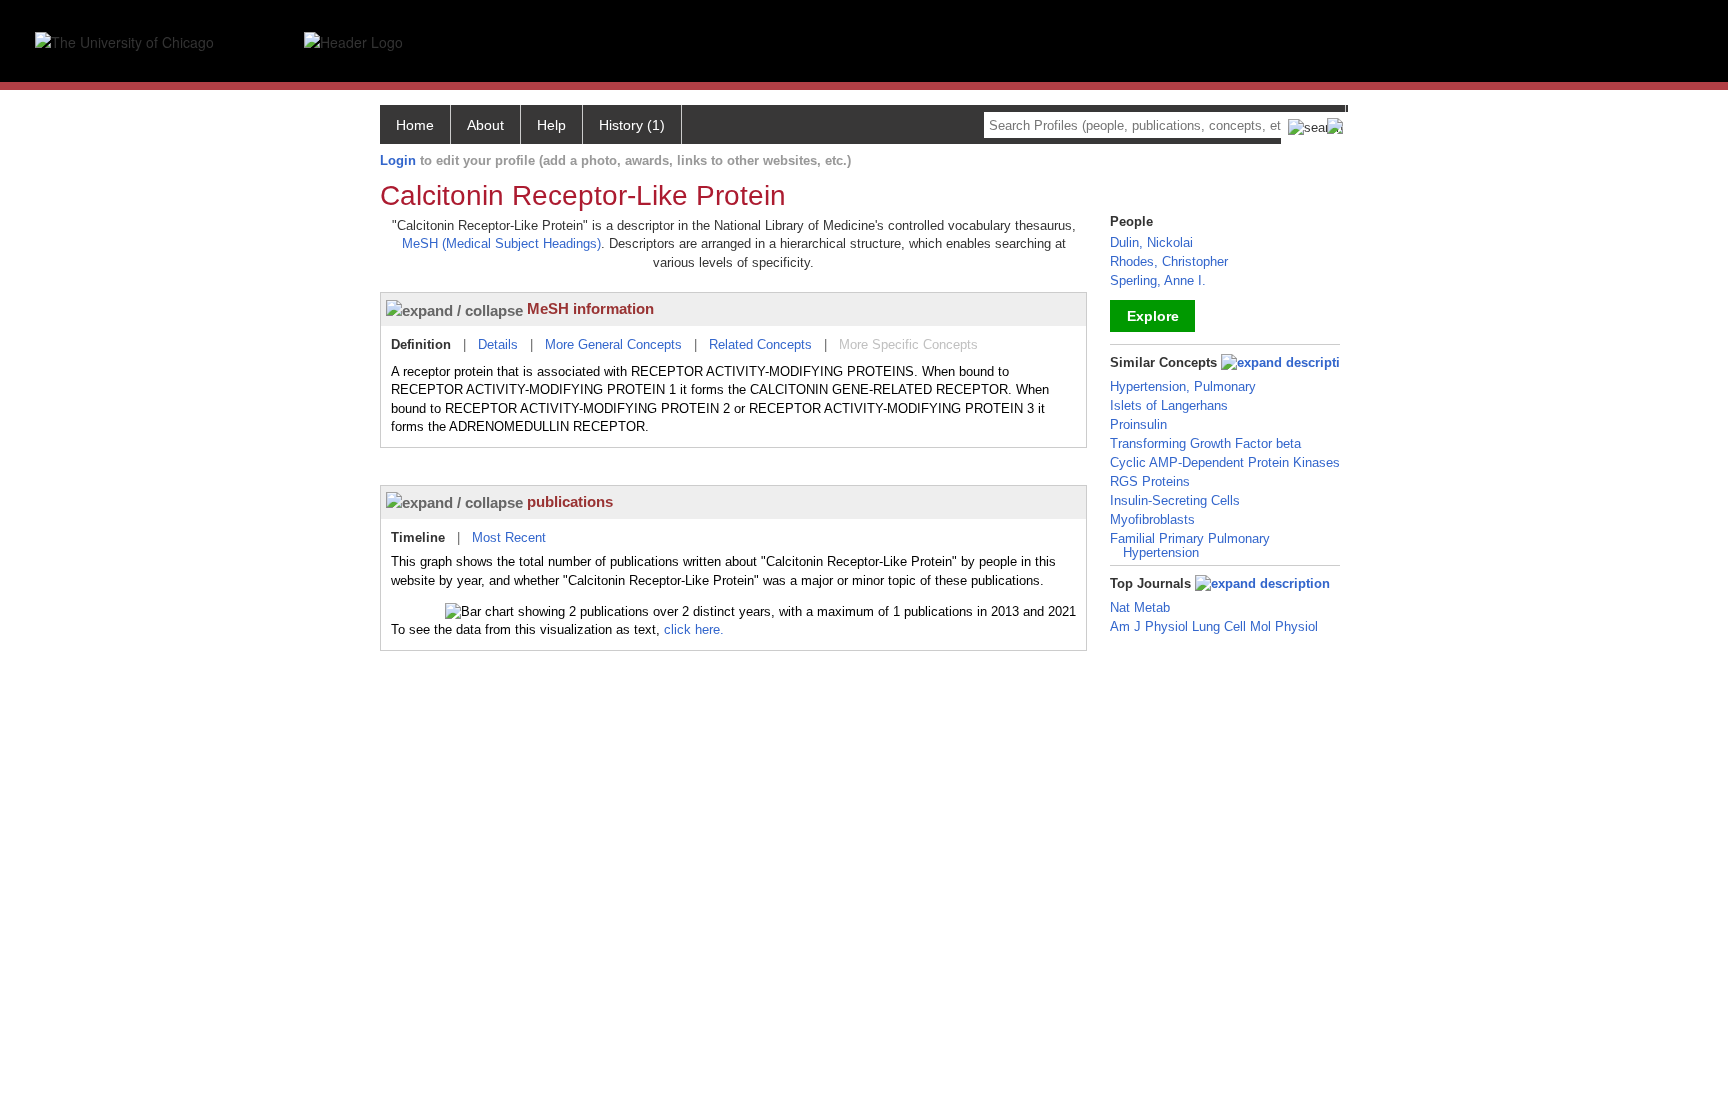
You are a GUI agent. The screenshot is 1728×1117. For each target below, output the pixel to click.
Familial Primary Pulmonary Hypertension (1190, 545)
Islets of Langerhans (1169, 405)
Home (415, 125)
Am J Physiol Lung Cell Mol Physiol (1214, 626)
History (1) (632, 125)
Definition (421, 344)
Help (551, 125)
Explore (1153, 316)
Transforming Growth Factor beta (1205, 443)
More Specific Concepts (908, 344)
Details (498, 344)
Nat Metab (1140, 607)
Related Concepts (760, 344)
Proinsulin (1138, 424)
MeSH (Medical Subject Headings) (501, 243)
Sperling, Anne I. (1158, 280)
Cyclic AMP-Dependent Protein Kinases (1225, 462)
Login (398, 160)
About (485, 125)
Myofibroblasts (1152, 519)
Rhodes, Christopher (1169, 261)
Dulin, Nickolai (1151, 242)
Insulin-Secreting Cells (1175, 500)
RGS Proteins (1150, 481)
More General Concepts (613, 344)
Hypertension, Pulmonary (1183, 386)
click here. (694, 629)
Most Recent (509, 537)
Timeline (418, 537)
